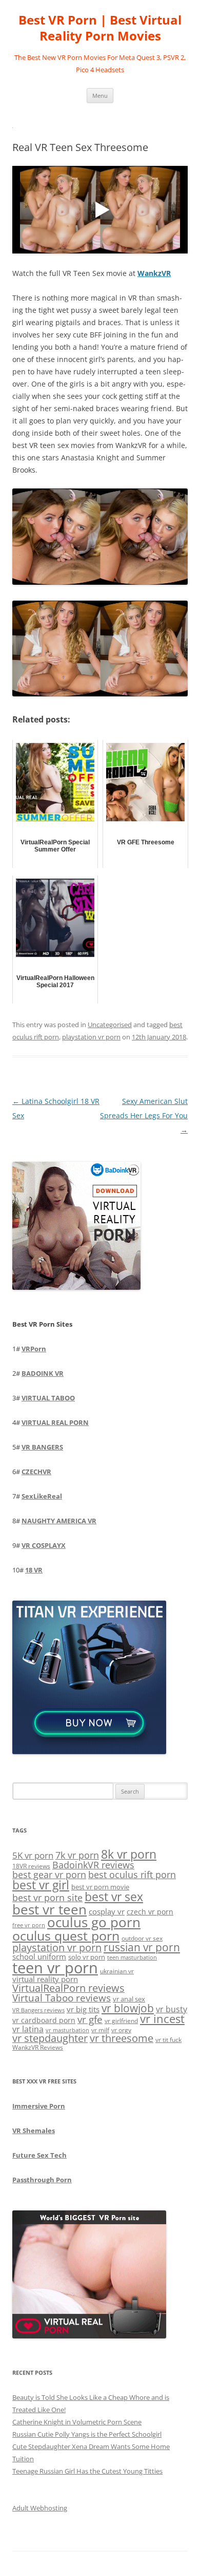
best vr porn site (47, 1898)
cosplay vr (107, 1911)
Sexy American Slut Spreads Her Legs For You (144, 1115)
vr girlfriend (121, 2021)
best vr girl (41, 1885)
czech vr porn (150, 1912)
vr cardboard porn (44, 2020)
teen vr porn (55, 1968)
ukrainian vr (117, 1971)
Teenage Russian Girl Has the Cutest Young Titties (87, 2471)
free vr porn (29, 1925)
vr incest (162, 2019)
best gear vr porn (49, 1875)
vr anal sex (129, 1999)
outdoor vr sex (142, 1938)
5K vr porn (33, 1855)
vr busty (172, 2009)
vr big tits (83, 2009)
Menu (100, 95)
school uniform (39, 1956)
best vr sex (114, 1897)
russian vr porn (142, 1947)
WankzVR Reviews (38, 2047)
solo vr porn (87, 1957)
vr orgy (121, 2030)
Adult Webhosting (40, 2508)
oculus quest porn (66, 1935)
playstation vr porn (91, 1037)
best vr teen (49, 1910)
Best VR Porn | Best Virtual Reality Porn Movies (100, 28)
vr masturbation (67, 2030)
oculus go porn (94, 1922)
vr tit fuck (168, 2039)
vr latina (28, 2029)
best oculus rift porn (132, 1874)
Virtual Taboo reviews (62, 1998)
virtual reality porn (45, 1979)
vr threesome (122, 2038)
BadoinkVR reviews (93, 1865)
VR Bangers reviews (38, 2010)
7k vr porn (77, 1855)
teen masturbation (132, 1957)
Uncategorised (110, 1025)
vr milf (100, 2030)
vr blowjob (128, 2008)
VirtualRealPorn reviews (68, 1988)
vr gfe (90, 2019)
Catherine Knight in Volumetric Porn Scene (77, 2422)
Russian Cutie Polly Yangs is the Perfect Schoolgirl (87, 2434)
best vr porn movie (100, 1887)
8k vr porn (129, 1854)
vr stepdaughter (50, 2038)
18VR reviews (31, 1866)
